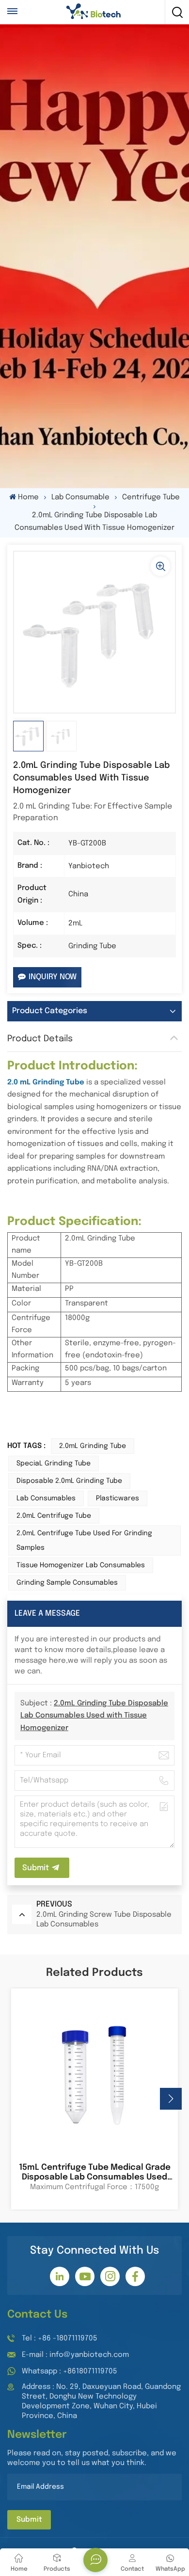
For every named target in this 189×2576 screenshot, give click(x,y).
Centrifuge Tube (151, 497)
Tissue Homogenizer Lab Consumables (81, 1565)
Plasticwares (118, 1498)
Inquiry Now (53, 977)
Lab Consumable (80, 497)
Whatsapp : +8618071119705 (70, 2371)
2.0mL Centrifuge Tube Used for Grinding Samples (84, 1541)
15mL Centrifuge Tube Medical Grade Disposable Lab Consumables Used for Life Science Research (95, 2173)
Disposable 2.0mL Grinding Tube (69, 1481)
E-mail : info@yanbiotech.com (75, 2355)
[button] (171, 2099)
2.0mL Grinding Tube (93, 1446)
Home (28, 497)
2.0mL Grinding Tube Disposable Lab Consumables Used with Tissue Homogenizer (94, 1716)
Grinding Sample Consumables (67, 1583)
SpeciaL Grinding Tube (54, 1463)
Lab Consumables (46, 1498)
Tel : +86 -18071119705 (60, 2338)
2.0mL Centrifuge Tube (54, 1516)
